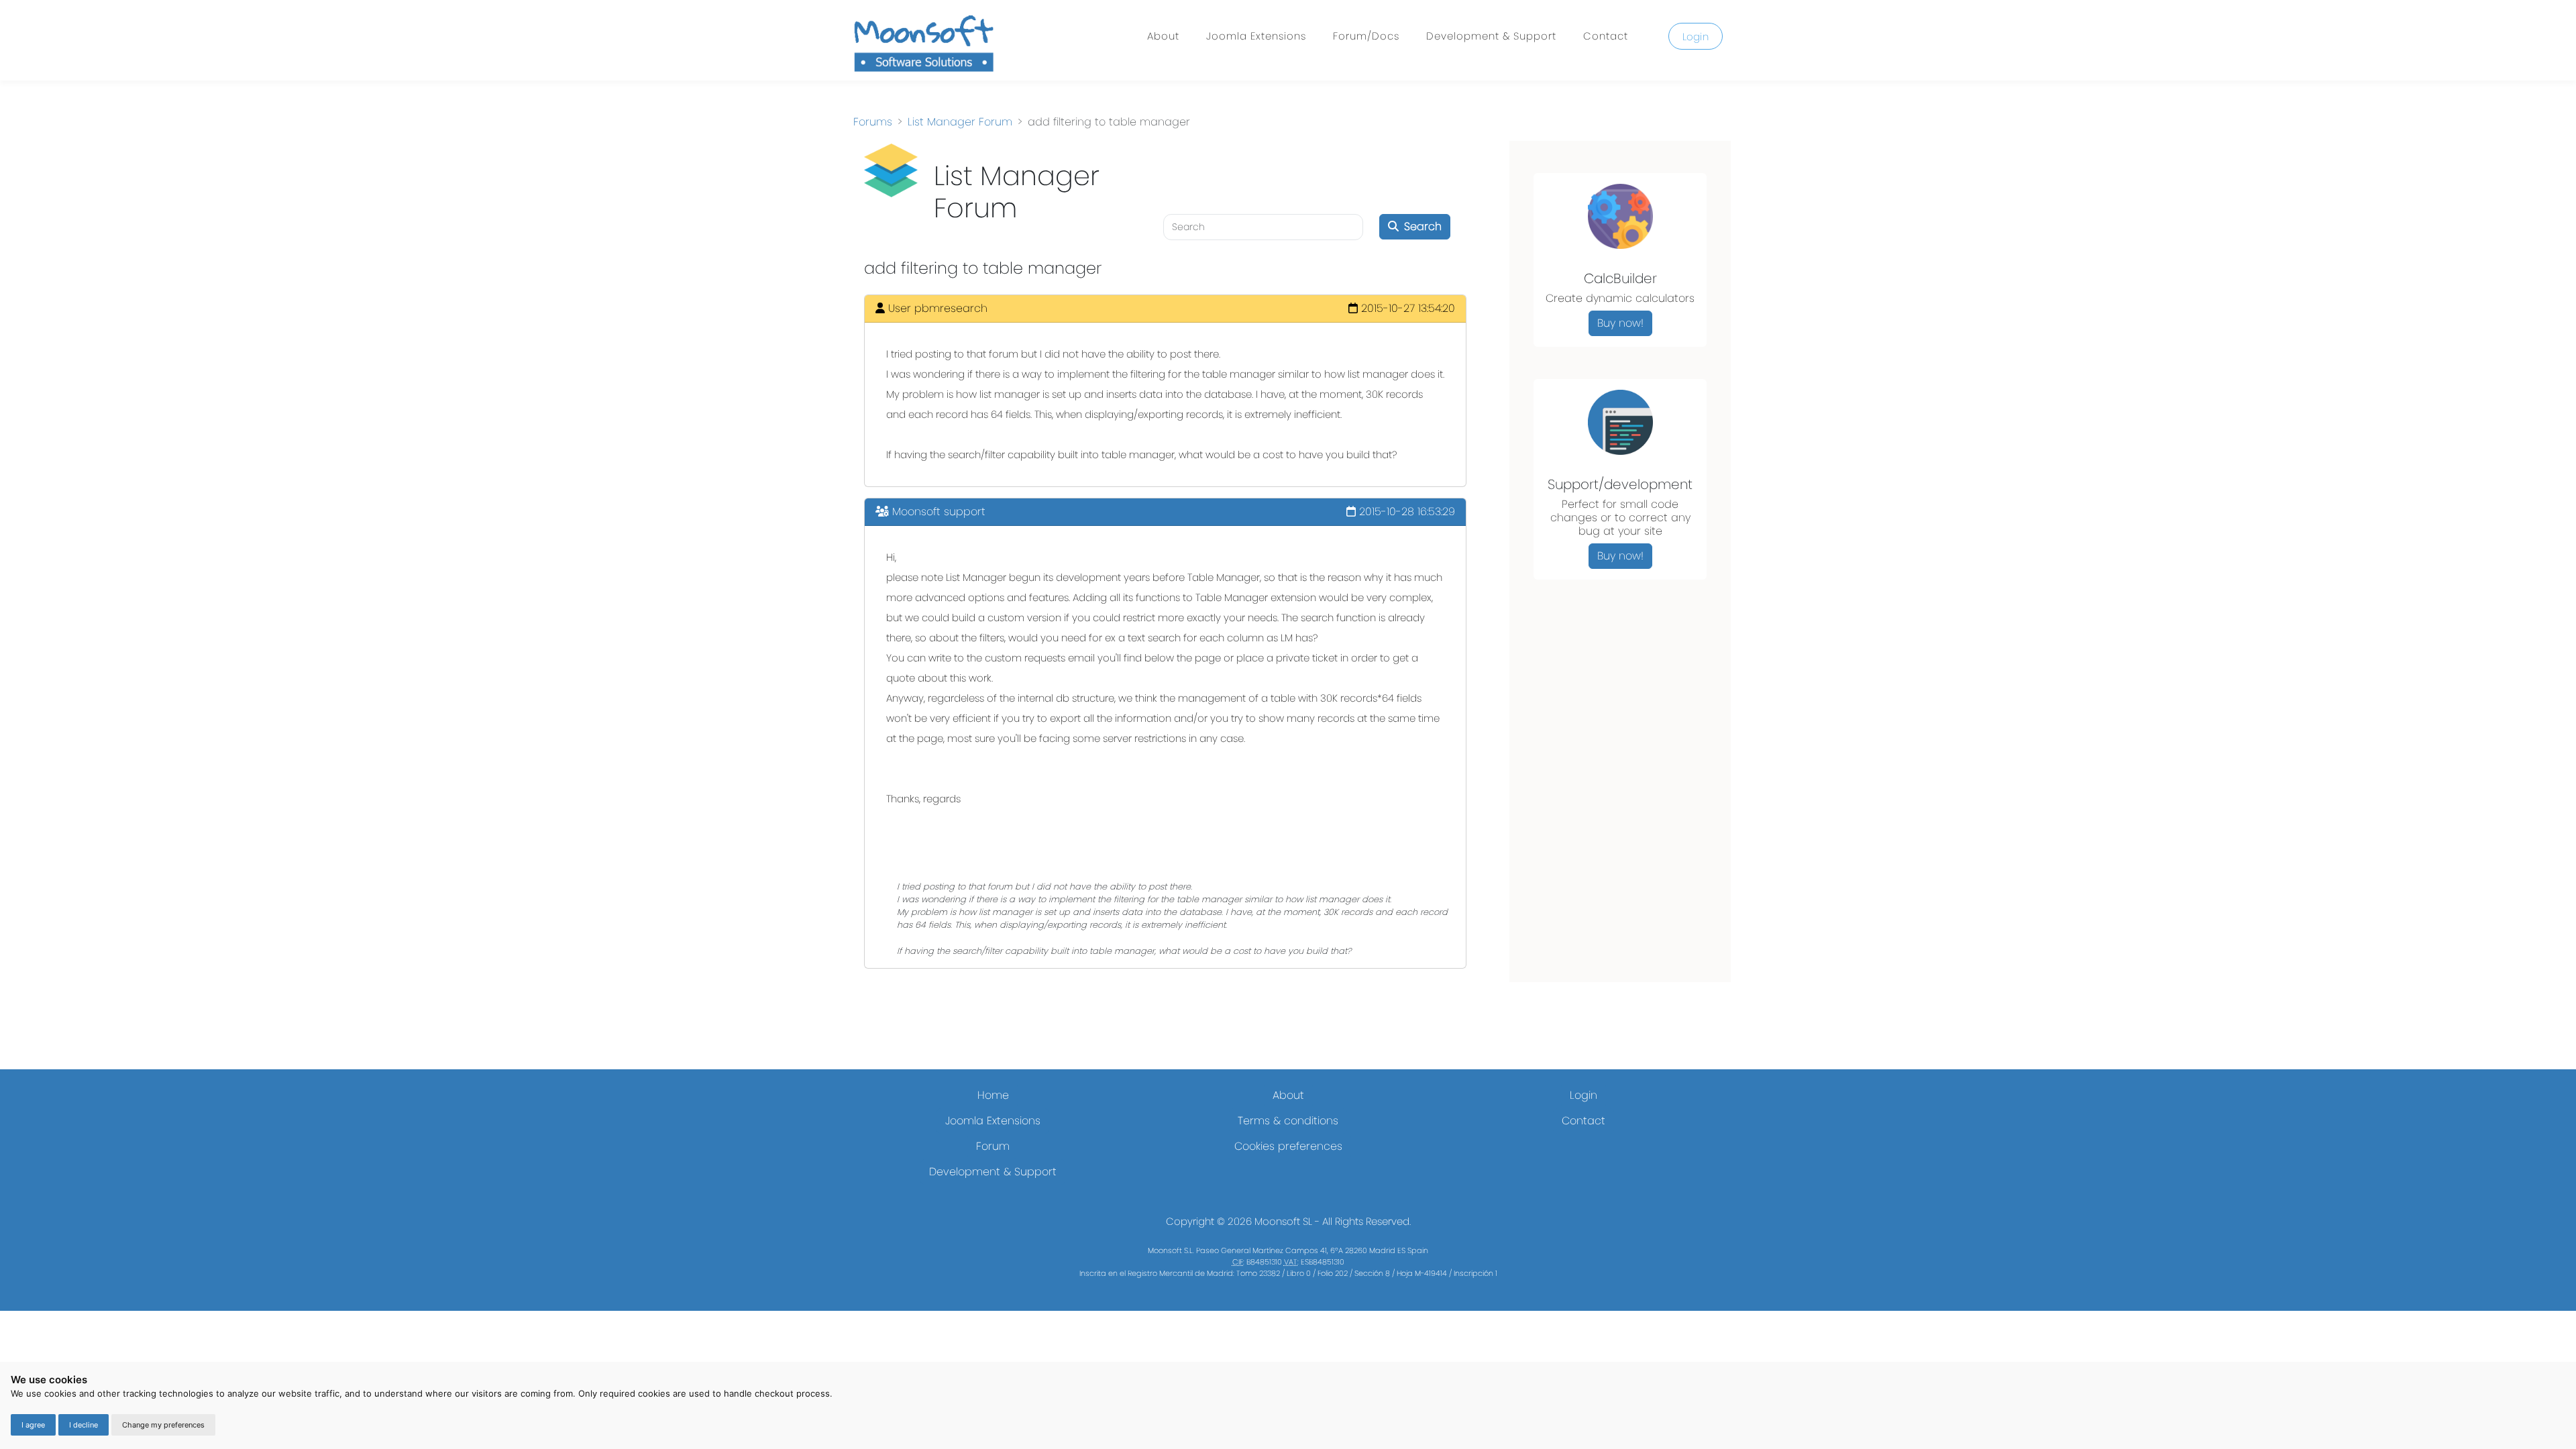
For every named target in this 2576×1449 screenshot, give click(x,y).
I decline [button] (84, 1425)
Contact (1606, 36)
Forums (873, 122)
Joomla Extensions (1256, 36)
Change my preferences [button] (163, 1425)
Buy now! (1620, 323)
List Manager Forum (960, 122)
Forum (993, 1146)
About (1163, 36)
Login (1696, 37)
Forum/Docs (1366, 36)
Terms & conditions (1288, 1121)
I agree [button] (33, 1425)
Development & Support (1491, 36)
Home (993, 1095)
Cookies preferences (1288, 1146)
